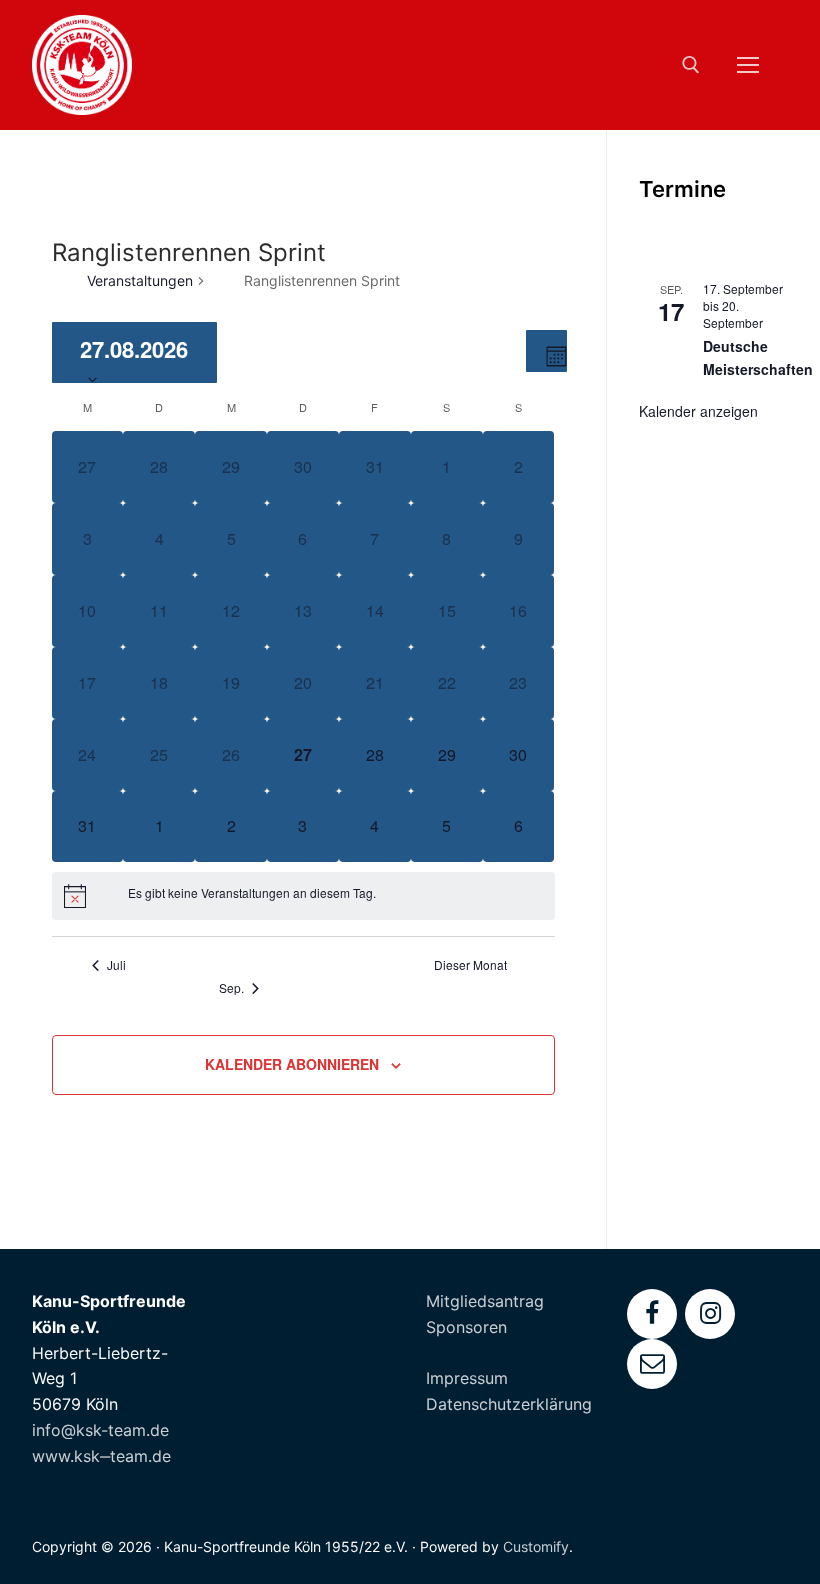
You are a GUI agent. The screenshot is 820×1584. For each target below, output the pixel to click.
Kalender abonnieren (292, 1064)
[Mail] (652, 1364)
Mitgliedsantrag (485, 1301)
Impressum (467, 1378)
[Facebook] (652, 1314)
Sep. (231, 988)
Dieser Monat (470, 965)
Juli (116, 965)
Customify (536, 1546)
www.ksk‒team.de (101, 1456)
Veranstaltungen (140, 280)
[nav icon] (748, 65)
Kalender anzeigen (698, 411)
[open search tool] (691, 65)
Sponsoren (466, 1327)
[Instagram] (710, 1314)
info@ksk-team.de (100, 1430)
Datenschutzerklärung (509, 1404)
